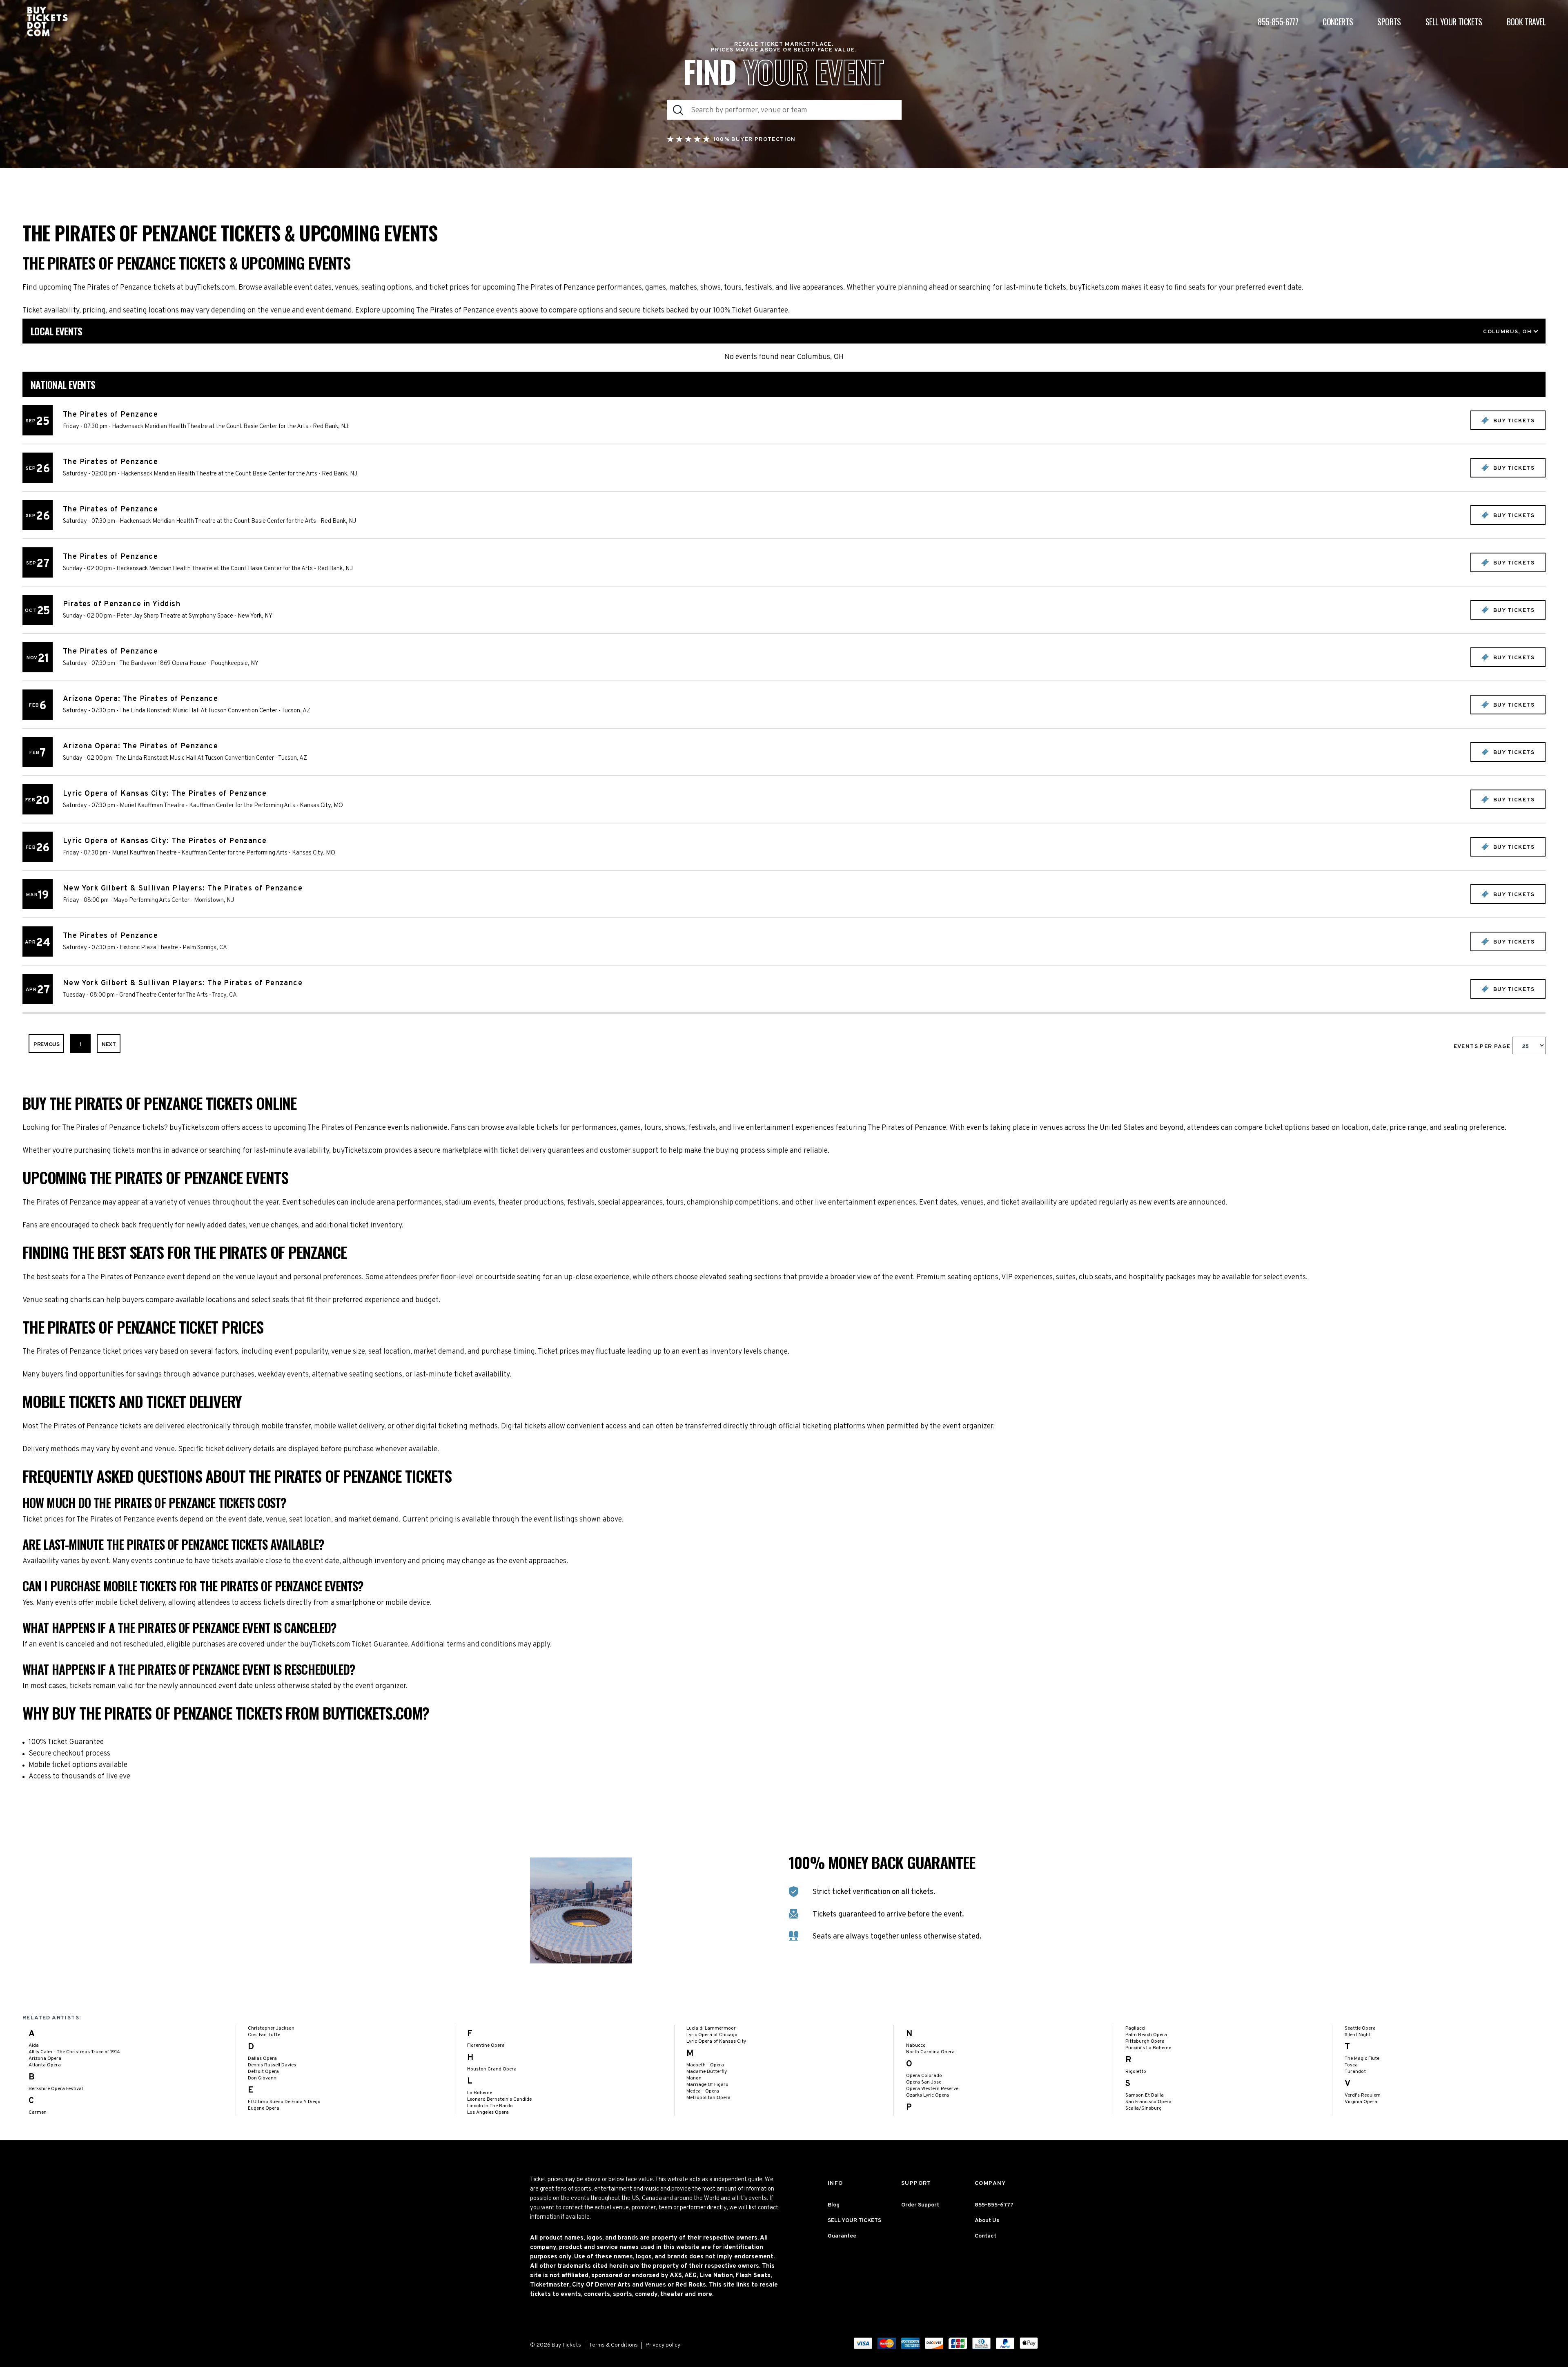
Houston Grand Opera (492, 2069)
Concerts (1338, 22)
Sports (1389, 22)
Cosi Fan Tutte (264, 2035)
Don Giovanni (263, 2078)
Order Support (920, 2205)
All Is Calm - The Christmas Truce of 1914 (74, 2052)
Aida (34, 2046)
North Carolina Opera (930, 2052)
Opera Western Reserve (932, 2089)
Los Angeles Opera (488, 2113)
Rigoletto (1136, 2072)
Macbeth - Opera (705, 2065)
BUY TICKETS (1513, 421)
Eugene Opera (264, 2108)
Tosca (1351, 2065)
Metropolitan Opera (708, 2098)
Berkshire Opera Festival (56, 2089)
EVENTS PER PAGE (1483, 1047)
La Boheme (480, 2093)
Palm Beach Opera (1146, 2035)
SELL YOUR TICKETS (854, 2221)
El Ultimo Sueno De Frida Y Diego (284, 2102)
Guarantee (842, 2236)
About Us (987, 2221)
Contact (986, 2236)
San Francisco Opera (1148, 2102)
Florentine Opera (486, 2046)
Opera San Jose (924, 2082)
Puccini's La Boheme (1148, 2048)
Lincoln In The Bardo (490, 2106)
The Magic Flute (1362, 2059)
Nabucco (916, 2046)
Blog (834, 2205)
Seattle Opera (1360, 2028)
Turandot (1355, 2072)
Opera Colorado (924, 2076)
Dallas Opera (262, 2059)
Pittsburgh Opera (1145, 2041)
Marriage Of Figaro (707, 2085)
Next (109, 1045)
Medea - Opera (703, 2091)
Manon (694, 2078)
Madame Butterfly (707, 2072)
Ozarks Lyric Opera (928, 2095)
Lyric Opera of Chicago (712, 2035)
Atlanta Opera (45, 2065)
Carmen (38, 2113)
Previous (46, 1045)
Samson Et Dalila (1145, 2095)
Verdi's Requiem (1363, 2095)
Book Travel (1526, 22)
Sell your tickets (1454, 22)
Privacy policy (663, 2345)
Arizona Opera (45, 2059)
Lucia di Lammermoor (711, 2028)
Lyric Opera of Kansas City (716, 2041)
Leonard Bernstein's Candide (499, 2099)
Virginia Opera (1361, 2102)
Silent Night (1358, 2035)
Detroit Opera (263, 2072)
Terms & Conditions (613, 2345)
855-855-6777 (1278, 22)
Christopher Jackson (271, 2028)
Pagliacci (1135, 2028)
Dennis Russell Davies (272, 2065)
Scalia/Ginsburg (1144, 2108)
